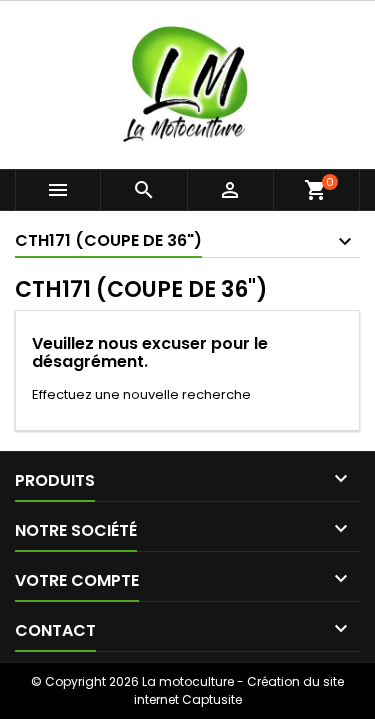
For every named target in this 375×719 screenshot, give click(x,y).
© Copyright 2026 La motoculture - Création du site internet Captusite (187, 690)
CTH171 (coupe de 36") (108, 240)
